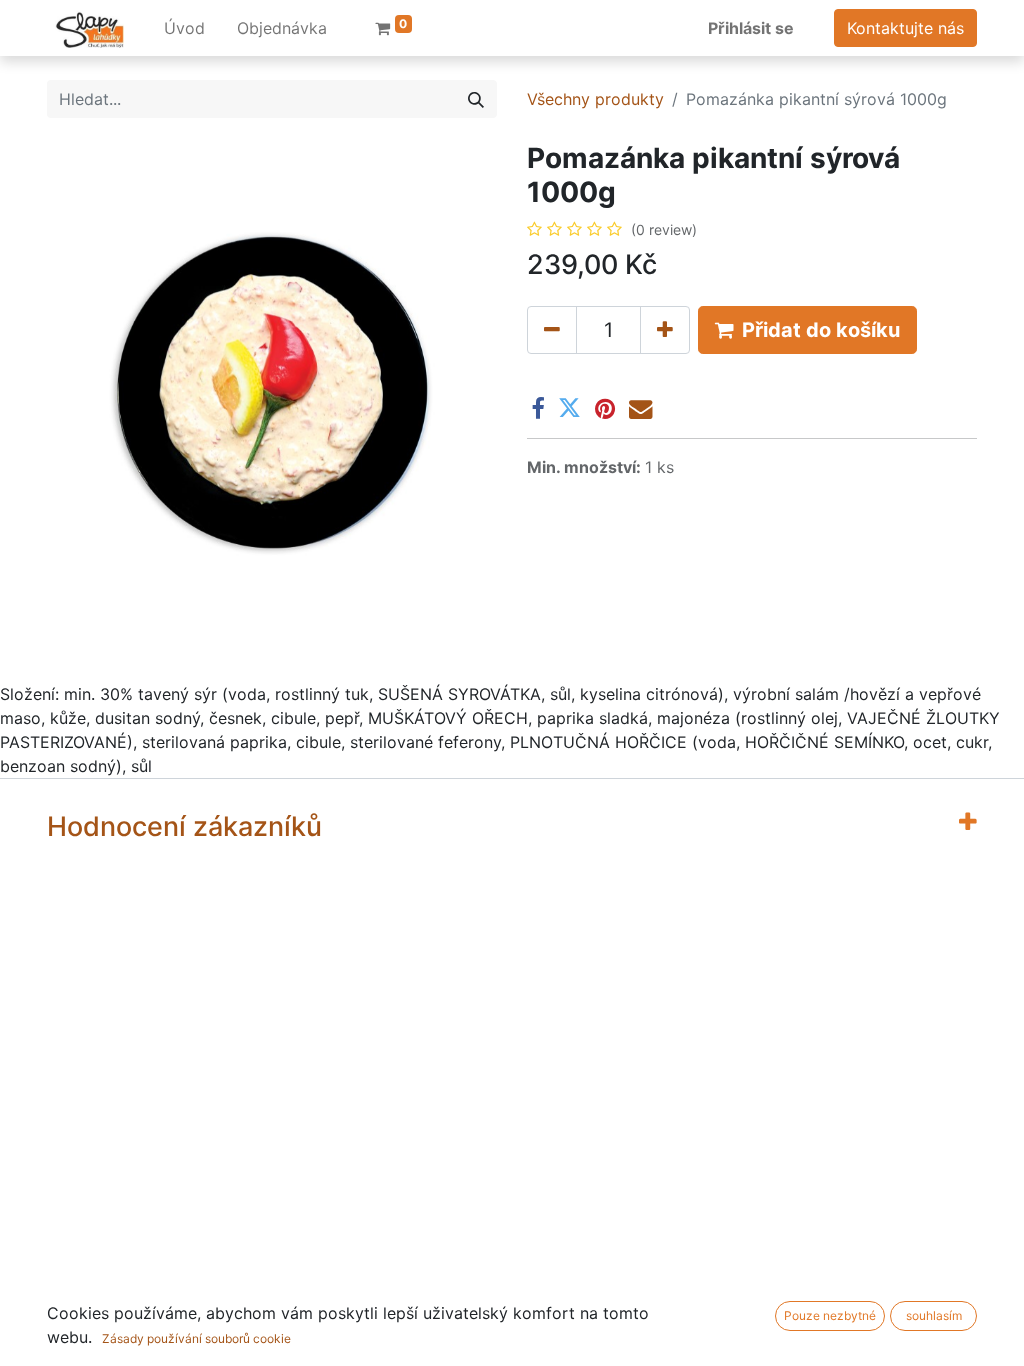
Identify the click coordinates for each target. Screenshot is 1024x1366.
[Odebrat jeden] (552, 330)
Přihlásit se (751, 28)
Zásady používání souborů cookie (196, 1338)
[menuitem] (184, 28)
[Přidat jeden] (665, 330)
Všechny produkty (595, 99)
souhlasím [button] (934, 1315)
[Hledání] (476, 99)
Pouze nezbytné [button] (830, 1315)
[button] (807, 330)
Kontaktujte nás (905, 28)
